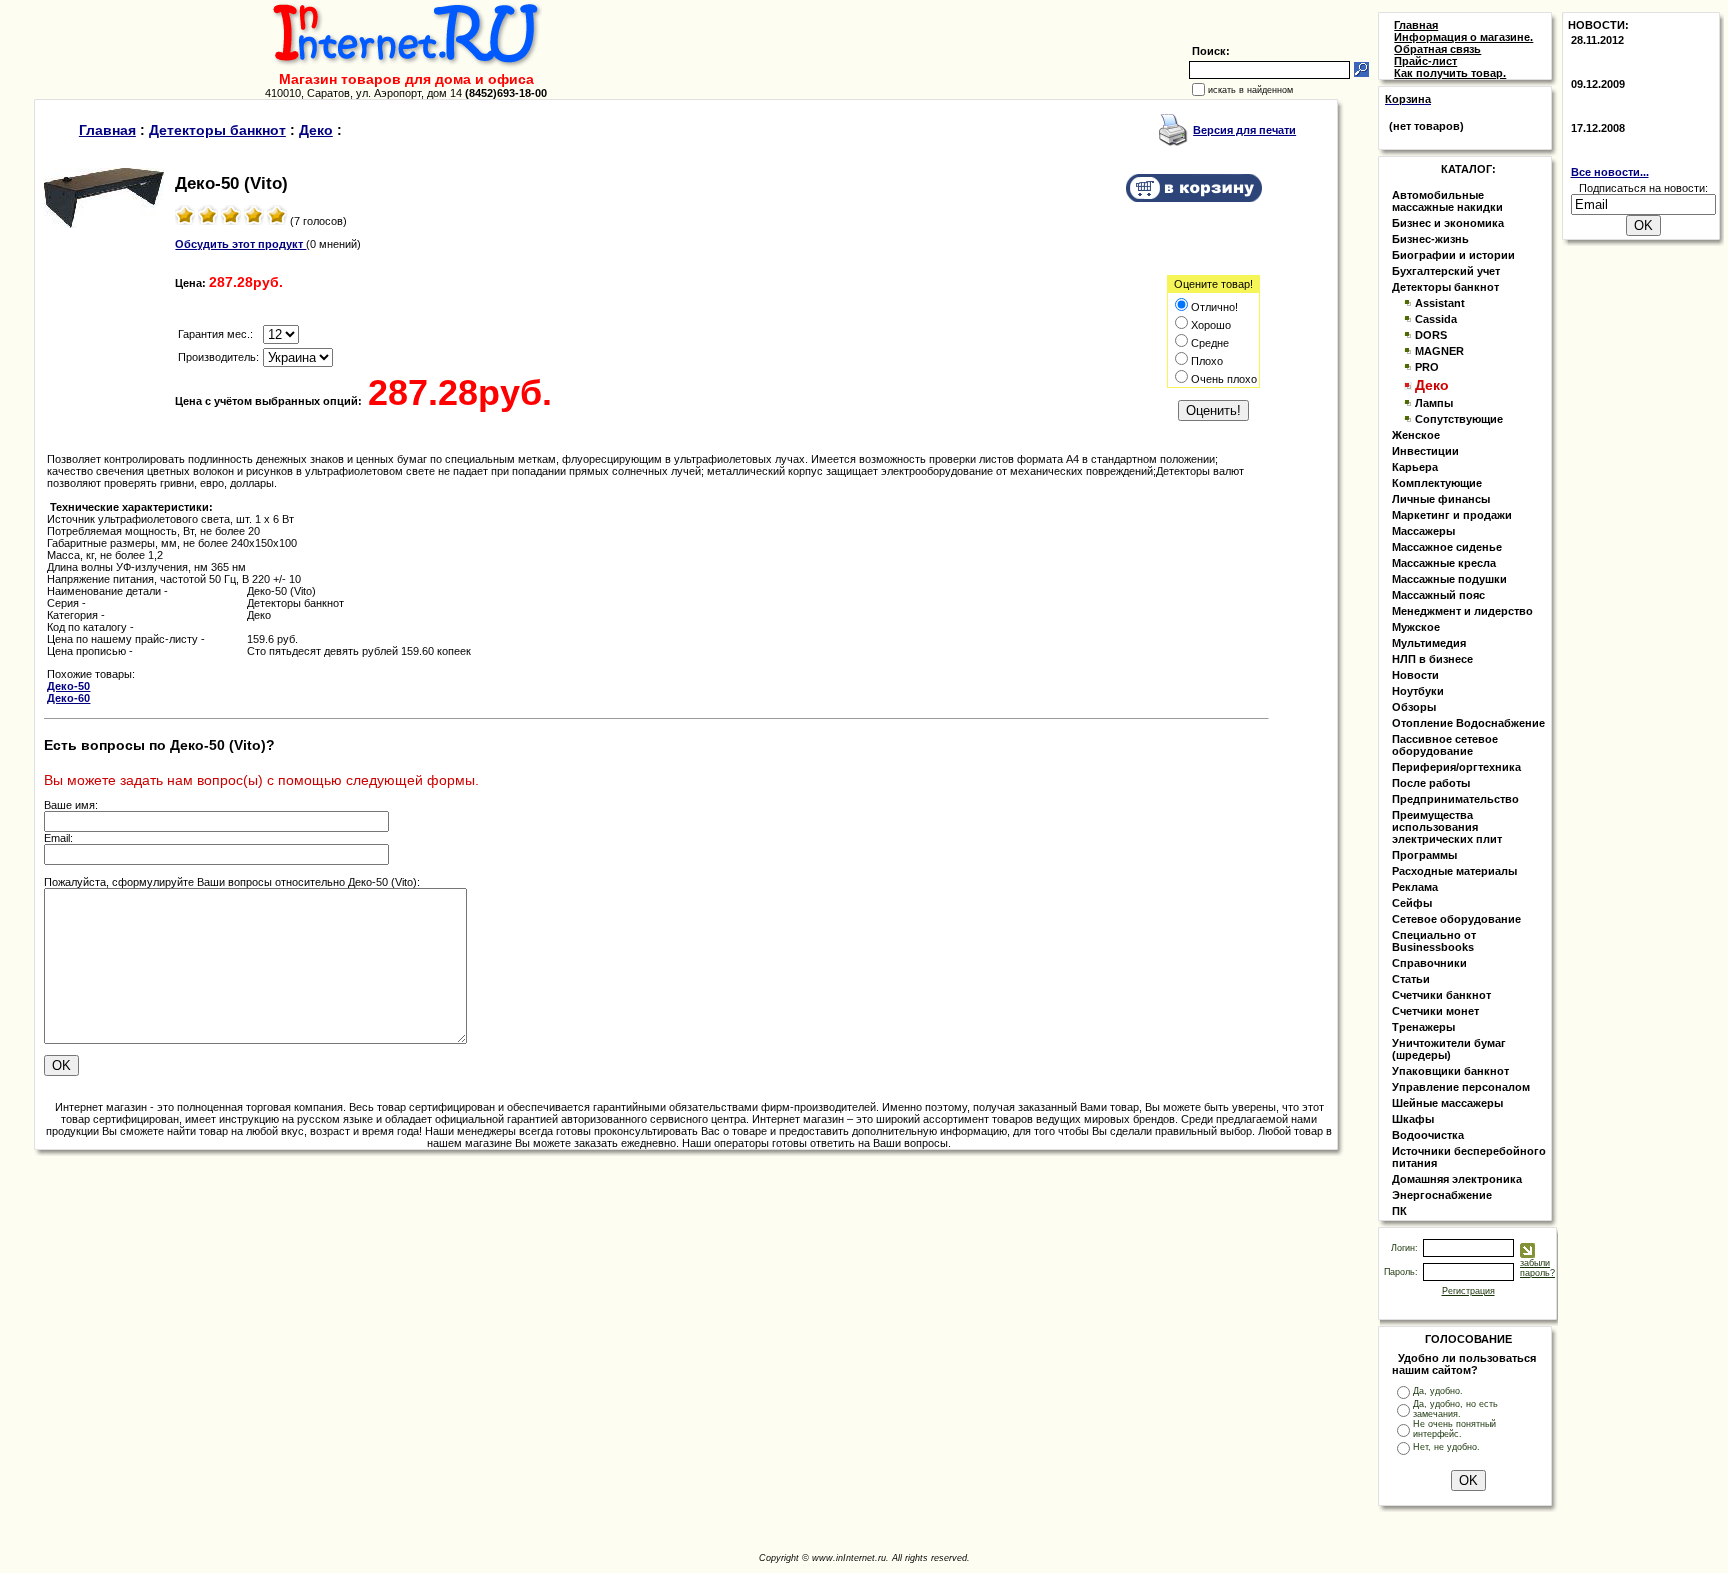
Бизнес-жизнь (1430, 239)
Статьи (1411, 979)
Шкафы (1413, 1119)
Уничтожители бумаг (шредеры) (1449, 1049)
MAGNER (1439, 351)
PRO (1427, 367)
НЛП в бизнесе (1432, 659)
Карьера (1415, 467)
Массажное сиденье (1447, 547)
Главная (107, 130)
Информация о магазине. (1463, 37)
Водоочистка (1428, 1135)
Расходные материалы (1454, 871)
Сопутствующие (1459, 419)
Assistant (1440, 303)
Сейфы (1412, 903)
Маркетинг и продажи (1452, 515)
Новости (1415, 675)
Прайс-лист (1425, 61)
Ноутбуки (1418, 691)
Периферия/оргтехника (1456, 767)
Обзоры (1414, 707)
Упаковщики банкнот (1450, 1071)
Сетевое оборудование (1456, 919)
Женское (1416, 435)
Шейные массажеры (1447, 1103)
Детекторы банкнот (217, 130)
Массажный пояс (1438, 595)
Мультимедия (1429, 643)
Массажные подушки (1449, 579)
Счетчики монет (1435, 1011)
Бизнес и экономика (1448, 223)
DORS (1431, 335)
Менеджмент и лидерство (1462, 611)
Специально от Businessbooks (1434, 941)
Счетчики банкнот (1441, 995)
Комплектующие (1437, 483)
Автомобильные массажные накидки (1447, 201)
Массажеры (1423, 531)
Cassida (1436, 319)
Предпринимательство (1455, 799)
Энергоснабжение (1442, 1195)
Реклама (1415, 887)
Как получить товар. (1450, 73)
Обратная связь (1437, 49)
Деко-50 (68, 686)
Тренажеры (1423, 1027)
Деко (316, 130)
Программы (1424, 855)
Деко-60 (68, 698)
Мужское (1416, 627)
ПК (1399, 1211)
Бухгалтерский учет (1446, 271)
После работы (1431, 783)
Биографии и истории (1453, 255)
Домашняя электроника (1457, 1179)
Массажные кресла (1444, 563)
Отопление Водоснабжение (1468, 723)
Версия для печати (1244, 130)
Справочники (1429, 963)
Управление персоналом (1461, 1087)
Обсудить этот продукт (240, 244)
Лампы (1434, 403)
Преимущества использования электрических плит (1447, 827)
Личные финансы (1441, 499)
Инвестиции (1425, 451)
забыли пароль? (1537, 1268)
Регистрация (1468, 1291)
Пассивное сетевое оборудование (1445, 745)
